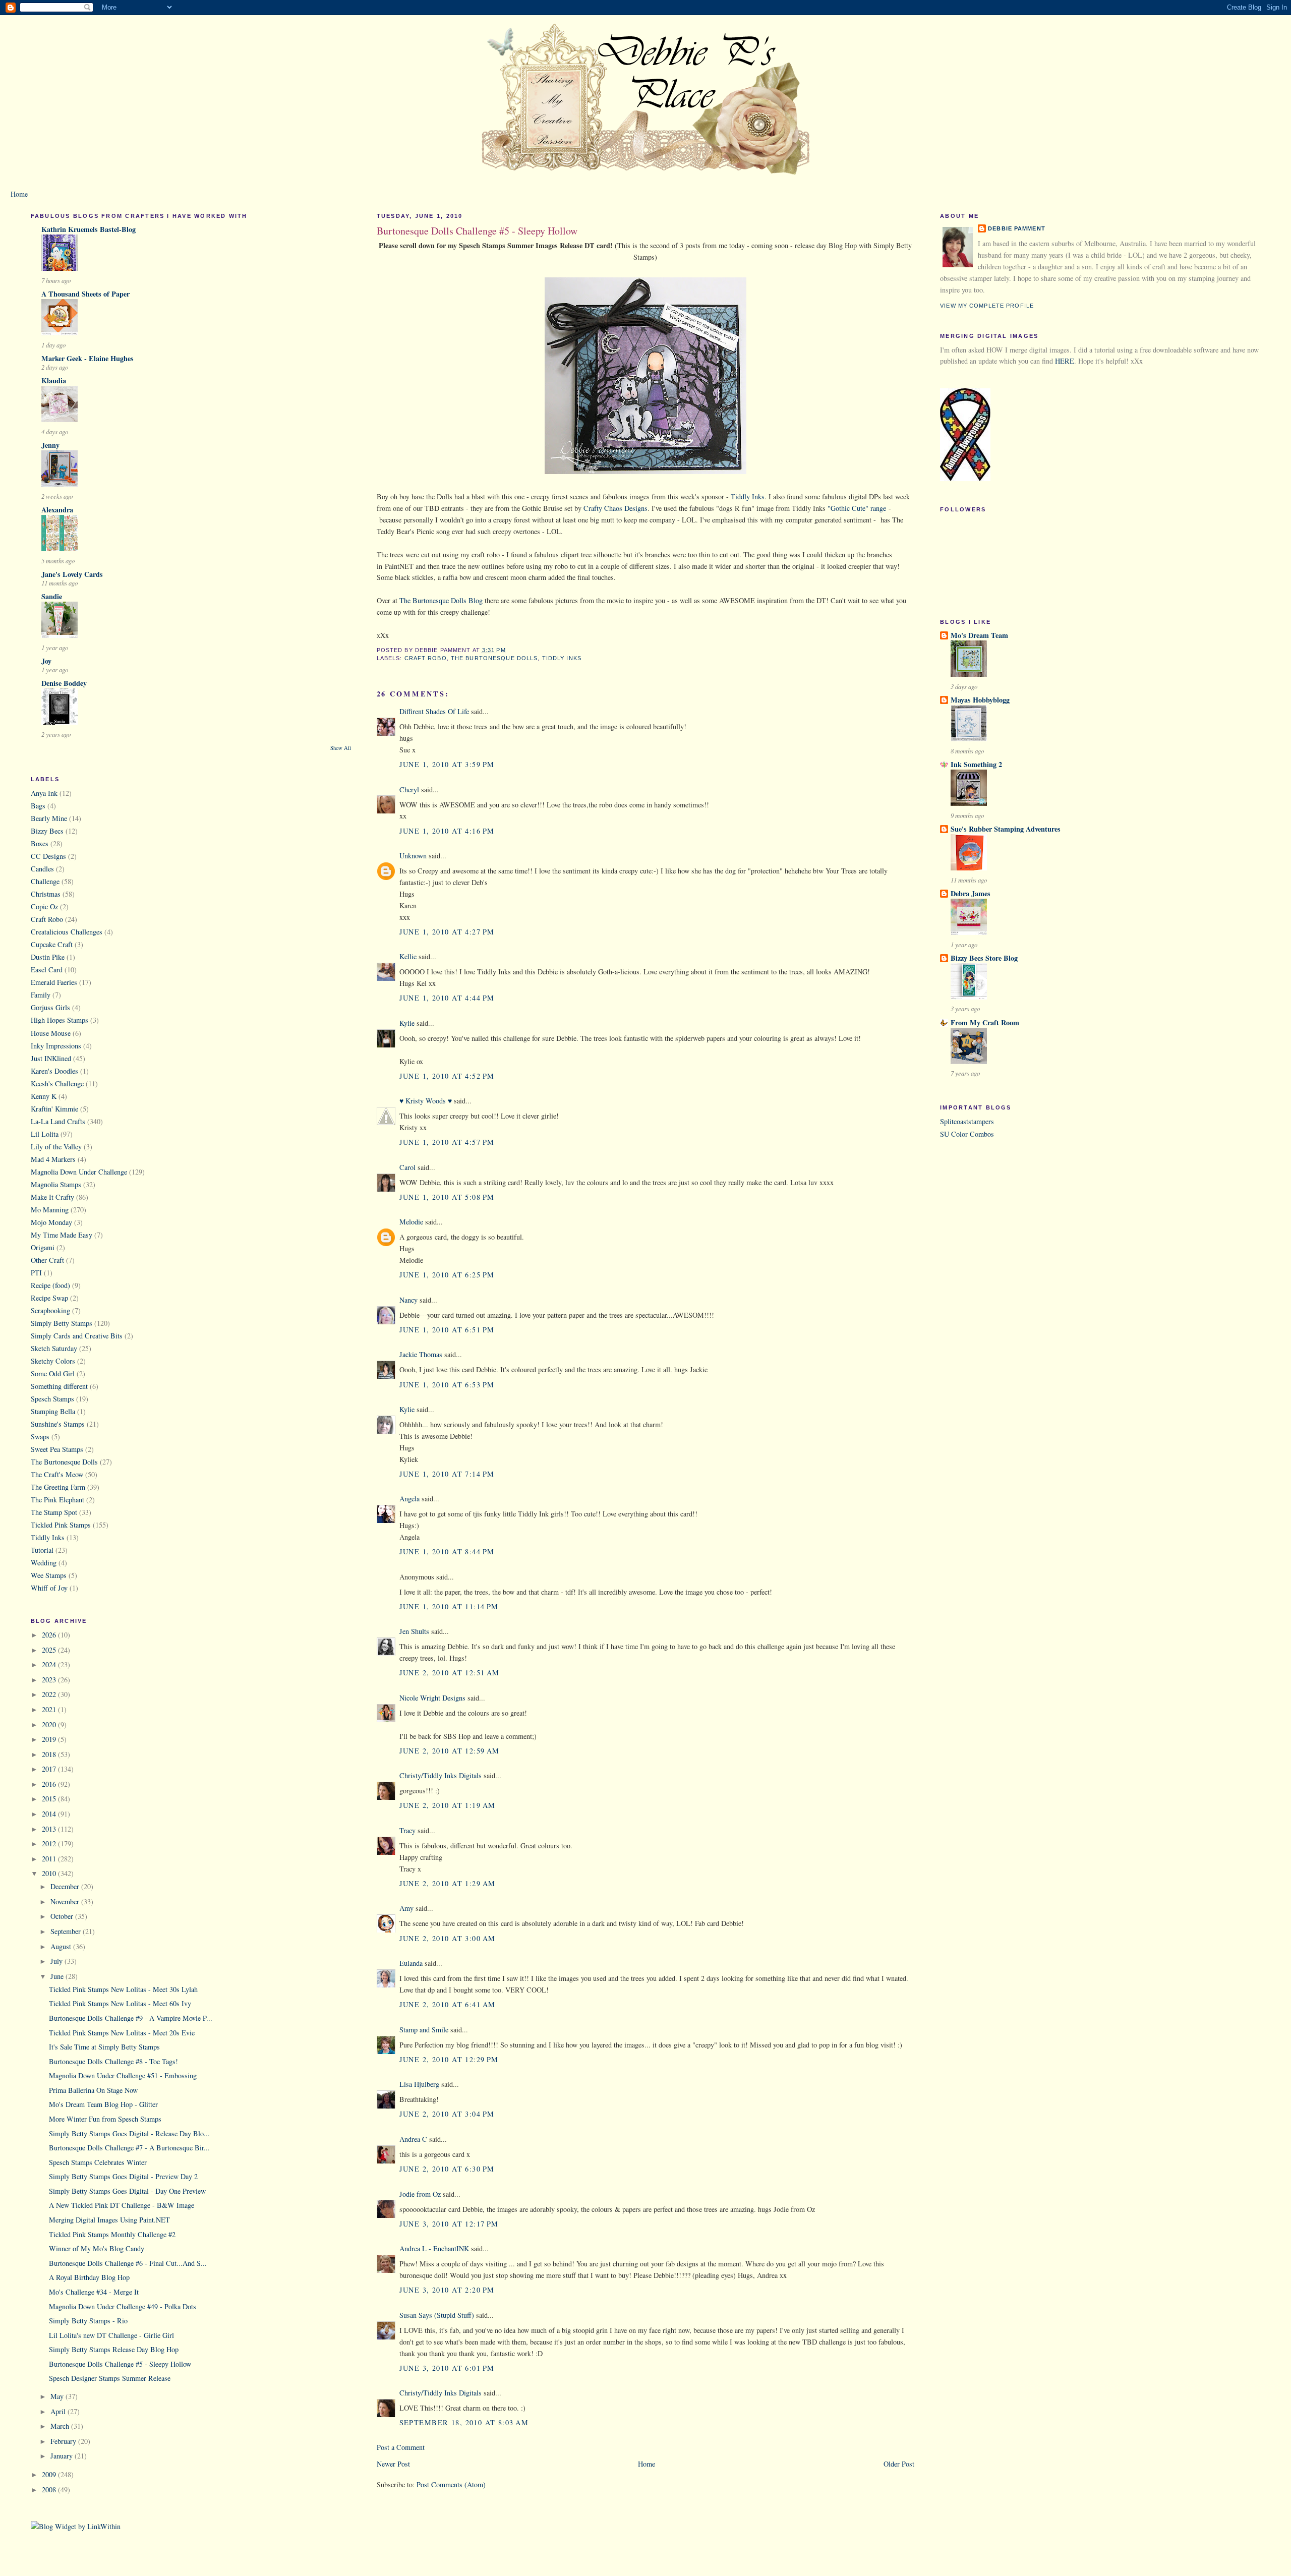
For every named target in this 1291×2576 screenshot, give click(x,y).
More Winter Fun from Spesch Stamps (105, 2119)
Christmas (46, 894)
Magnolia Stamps (56, 1184)
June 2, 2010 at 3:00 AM (448, 1938)
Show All (341, 748)
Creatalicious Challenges (67, 932)
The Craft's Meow (57, 1474)
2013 (50, 1829)
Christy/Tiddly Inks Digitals (441, 1775)
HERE (1065, 361)
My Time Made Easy (62, 1235)
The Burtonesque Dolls (64, 1462)
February (64, 2441)
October (63, 1916)
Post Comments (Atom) (451, 2484)
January (63, 2456)
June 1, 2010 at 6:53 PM (447, 1385)
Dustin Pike (48, 957)
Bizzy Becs (47, 831)
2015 (50, 1799)
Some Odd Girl (53, 1373)
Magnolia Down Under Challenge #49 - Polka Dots (123, 2306)
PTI (36, 1273)
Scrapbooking (50, 1310)
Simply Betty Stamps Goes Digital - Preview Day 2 (123, 2176)
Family (41, 995)
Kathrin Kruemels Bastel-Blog (89, 229)
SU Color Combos (967, 1134)
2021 (50, 1709)
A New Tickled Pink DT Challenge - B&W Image (122, 2205)
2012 (50, 1843)
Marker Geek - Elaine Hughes (87, 358)
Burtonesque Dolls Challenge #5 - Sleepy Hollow (120, 2364)
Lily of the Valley (56, 1147)
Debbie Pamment (1017, 228)
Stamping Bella (53, 1411)
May (58, 2396)
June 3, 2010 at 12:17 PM (449, 2224)
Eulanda (411, 1963)
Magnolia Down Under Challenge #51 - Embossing (123, 2075)
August (62, 1946)
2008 (50, 2490)
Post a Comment (401, 2447)
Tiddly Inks (48, 1537)
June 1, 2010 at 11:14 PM (449, 1606)
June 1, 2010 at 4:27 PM (447, 932)
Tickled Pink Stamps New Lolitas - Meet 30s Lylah (123, 1989)
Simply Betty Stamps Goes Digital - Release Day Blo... (129, 2133)
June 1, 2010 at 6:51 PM (447, 1330)
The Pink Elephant (57, 1500)
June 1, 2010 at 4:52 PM (447, 1076)
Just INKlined (51, 1058)
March (61, 2426)
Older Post (899, 2464)
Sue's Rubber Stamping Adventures (1006, 829)
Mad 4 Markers (53, 1159)
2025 (50, 1650)
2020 (50, 1724)
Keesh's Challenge (57, 1084)
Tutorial (42, 1550)
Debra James (971, 893)
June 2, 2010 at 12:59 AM (450, 1751)
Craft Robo (47, 919)
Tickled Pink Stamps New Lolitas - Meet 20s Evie (122, 2033)
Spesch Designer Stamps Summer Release (110, 2378)
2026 (50, 1635)
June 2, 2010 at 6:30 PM (447, 2169)
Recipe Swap (49, 1298)
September (67, 1931)
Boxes (40, 843)
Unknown (413, 856)
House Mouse (51, 1033)
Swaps (40, 1437)
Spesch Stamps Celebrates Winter (98, 2162)
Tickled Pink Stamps (61, 1525)
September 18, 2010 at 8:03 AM (464, 2422)
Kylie (407, 1023)
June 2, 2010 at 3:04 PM (447, 2114)
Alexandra (57, 510)
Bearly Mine (49, 818)
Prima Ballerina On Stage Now (93, 2090)
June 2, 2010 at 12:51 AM (450, 1673)
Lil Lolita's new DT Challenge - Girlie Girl (111, 2335)
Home (19, 194)
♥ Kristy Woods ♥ (426, 1101)
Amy (406, 1908)
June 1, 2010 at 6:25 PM (447, 1275)
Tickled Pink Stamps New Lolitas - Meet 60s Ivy (120, 2003)
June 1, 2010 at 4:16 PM (447, 831)
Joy (46, 661)
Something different (59, 1386)
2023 (50, 1680)
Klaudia (54, 380)
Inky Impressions (56, 1046)
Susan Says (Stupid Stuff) (437, 2315)
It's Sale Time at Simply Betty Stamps (104, 2047)
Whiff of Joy (49, 1588)
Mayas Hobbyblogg (980, 700)
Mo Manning (50, 1210)
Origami (43, 1247)
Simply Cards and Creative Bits (77, 1336)
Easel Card (47, 970)
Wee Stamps (49, 1575)
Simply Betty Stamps (62, 1323)
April (59, 2411)
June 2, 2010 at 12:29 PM (449, 2059)
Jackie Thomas (421, 1354)
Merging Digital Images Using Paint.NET (109, 2220)
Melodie (411, 1222)
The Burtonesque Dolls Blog (441, 600)
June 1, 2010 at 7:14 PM (447, 1474)
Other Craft (47, 1260)
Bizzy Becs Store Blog (984, 958)
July (57, 1961)
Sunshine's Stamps (58, 1424)
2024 (50, 1664)
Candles (42, 869)
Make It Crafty (52, 1197)
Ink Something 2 (976, 764)
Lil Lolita (45, 1134)
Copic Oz (44, 906)
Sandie (52, 596)
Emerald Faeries (54, 982)
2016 (50, 1784)
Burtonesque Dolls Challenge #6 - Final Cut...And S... (128, 2263)
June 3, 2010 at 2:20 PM (447, 2290)
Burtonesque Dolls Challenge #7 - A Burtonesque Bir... (129, 2148)
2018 (50, 1754)
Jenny (50, 445)
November (66, 1901)
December (66, 1886)
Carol (407, 1167)
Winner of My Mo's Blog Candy (97, 2248)
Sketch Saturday (54, 1348)
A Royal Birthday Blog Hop (89, 2277)
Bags (38, 806)
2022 (50, 1694)
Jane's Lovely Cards (72, 574)
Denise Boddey (64, 683)
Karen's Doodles (54, 1071)
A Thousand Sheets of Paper (85, 294)
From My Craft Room (985, 1022)
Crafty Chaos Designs (615, 508)
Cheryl (409, 789)
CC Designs (48, 856)
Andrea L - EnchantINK (434, 2248)
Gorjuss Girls (50, 1007)
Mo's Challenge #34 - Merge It (94, 2292)
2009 (50, 2474)
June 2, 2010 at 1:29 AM (448, 1883)
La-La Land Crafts (58, 1121)
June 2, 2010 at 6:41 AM (448, 2004)
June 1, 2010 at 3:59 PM (447, 764)
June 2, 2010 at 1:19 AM (448, 1805)
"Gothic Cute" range (857, 508)
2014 (50, 1814)
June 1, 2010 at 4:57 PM (447, 1142)
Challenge (45, 881)
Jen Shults (414, 1631)
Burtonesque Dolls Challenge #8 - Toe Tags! (113, 2061)
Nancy (408, 1300)
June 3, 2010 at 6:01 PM (447, 2368)
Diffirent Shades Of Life (434, 711)
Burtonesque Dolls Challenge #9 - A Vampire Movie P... (131, 2018)
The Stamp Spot (54, 1512)
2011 (50, 1859)
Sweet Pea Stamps (57, 1449)
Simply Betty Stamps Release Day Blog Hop (114, 2349)
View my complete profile (987, 306)
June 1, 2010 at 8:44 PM (447, 1552)
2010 (50, 1873)
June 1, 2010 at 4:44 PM (447, 998)
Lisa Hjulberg (419, 2084)
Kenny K (44, 1096)
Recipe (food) (50, 1285)
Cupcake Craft (52, 944)
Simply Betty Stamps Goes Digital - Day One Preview (127, 2191)
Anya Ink (44, 793)
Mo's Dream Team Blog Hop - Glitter (103, 2104)
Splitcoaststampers (967, 1121)
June (58, 1976)
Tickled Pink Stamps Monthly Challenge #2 (112, 2234)
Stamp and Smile (424, 2030)
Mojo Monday (51, 1222)
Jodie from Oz (420, 2194)
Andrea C (413, 2139)
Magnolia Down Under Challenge (79, 1172)
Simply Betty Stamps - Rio (88, 2321)
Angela (409, 1499)
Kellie (408, 956)
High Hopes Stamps (60, 1020)
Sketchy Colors (53, 1361)
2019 (50, 1739)
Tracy (407, 1830)
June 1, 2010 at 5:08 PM (447, 1197)
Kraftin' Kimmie (54, 1109)
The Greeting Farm (58, 1487)
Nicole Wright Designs (432, 1698)
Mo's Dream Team (979, 635)
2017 (50, 1769)
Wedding (44, 1563)
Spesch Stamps (52, 1399)
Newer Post (393, 2464)
